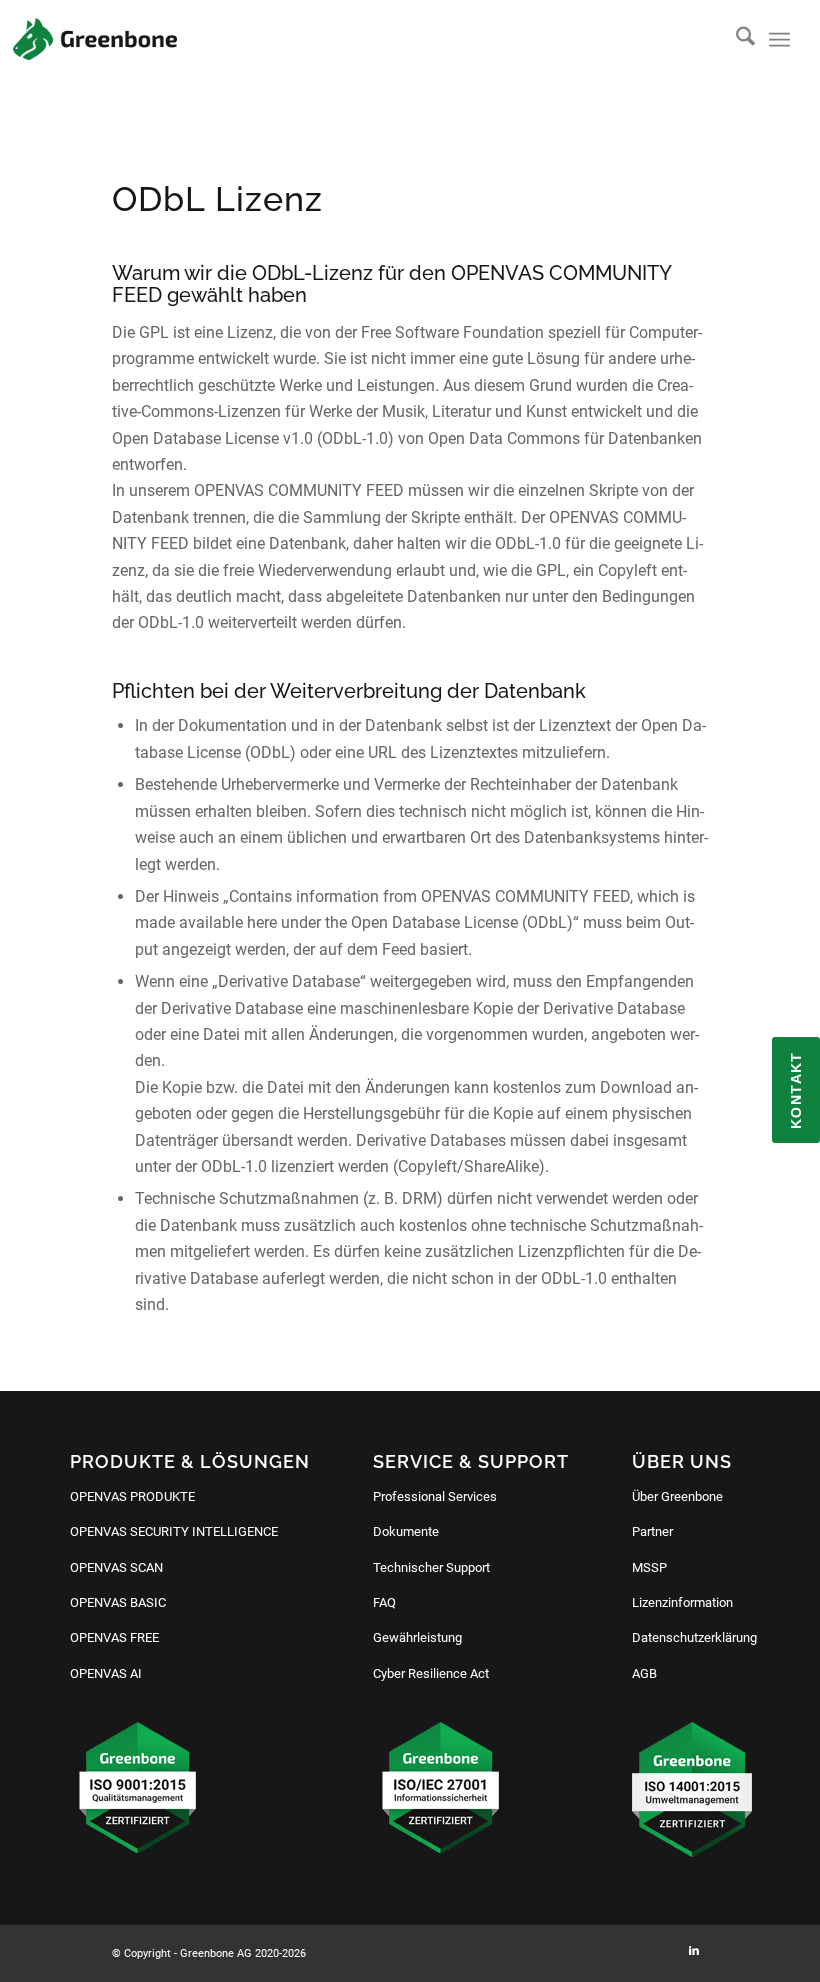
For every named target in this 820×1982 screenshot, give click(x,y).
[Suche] (735, 40)
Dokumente (406, 1531)
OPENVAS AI (106, 1673)
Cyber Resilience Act (431, 1673)
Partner (652, 1531)
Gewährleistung (417, 1637)
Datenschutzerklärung (694, 1637)
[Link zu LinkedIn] (694, 1951)
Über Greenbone (677, 1496)
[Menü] (779, 40)
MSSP (649, 1567)
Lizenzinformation (682, 1602)
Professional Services (435, 1496)
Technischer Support (431, 1567)
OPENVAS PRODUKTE (132, 1496)
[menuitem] (735, 40)
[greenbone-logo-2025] (95, 39)
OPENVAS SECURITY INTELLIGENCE (174, 1531)
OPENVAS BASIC (118, 1602)
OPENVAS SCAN (116, 1567)
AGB (644, 1673)
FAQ (384, 1602)
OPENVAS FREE (114, 1637)
